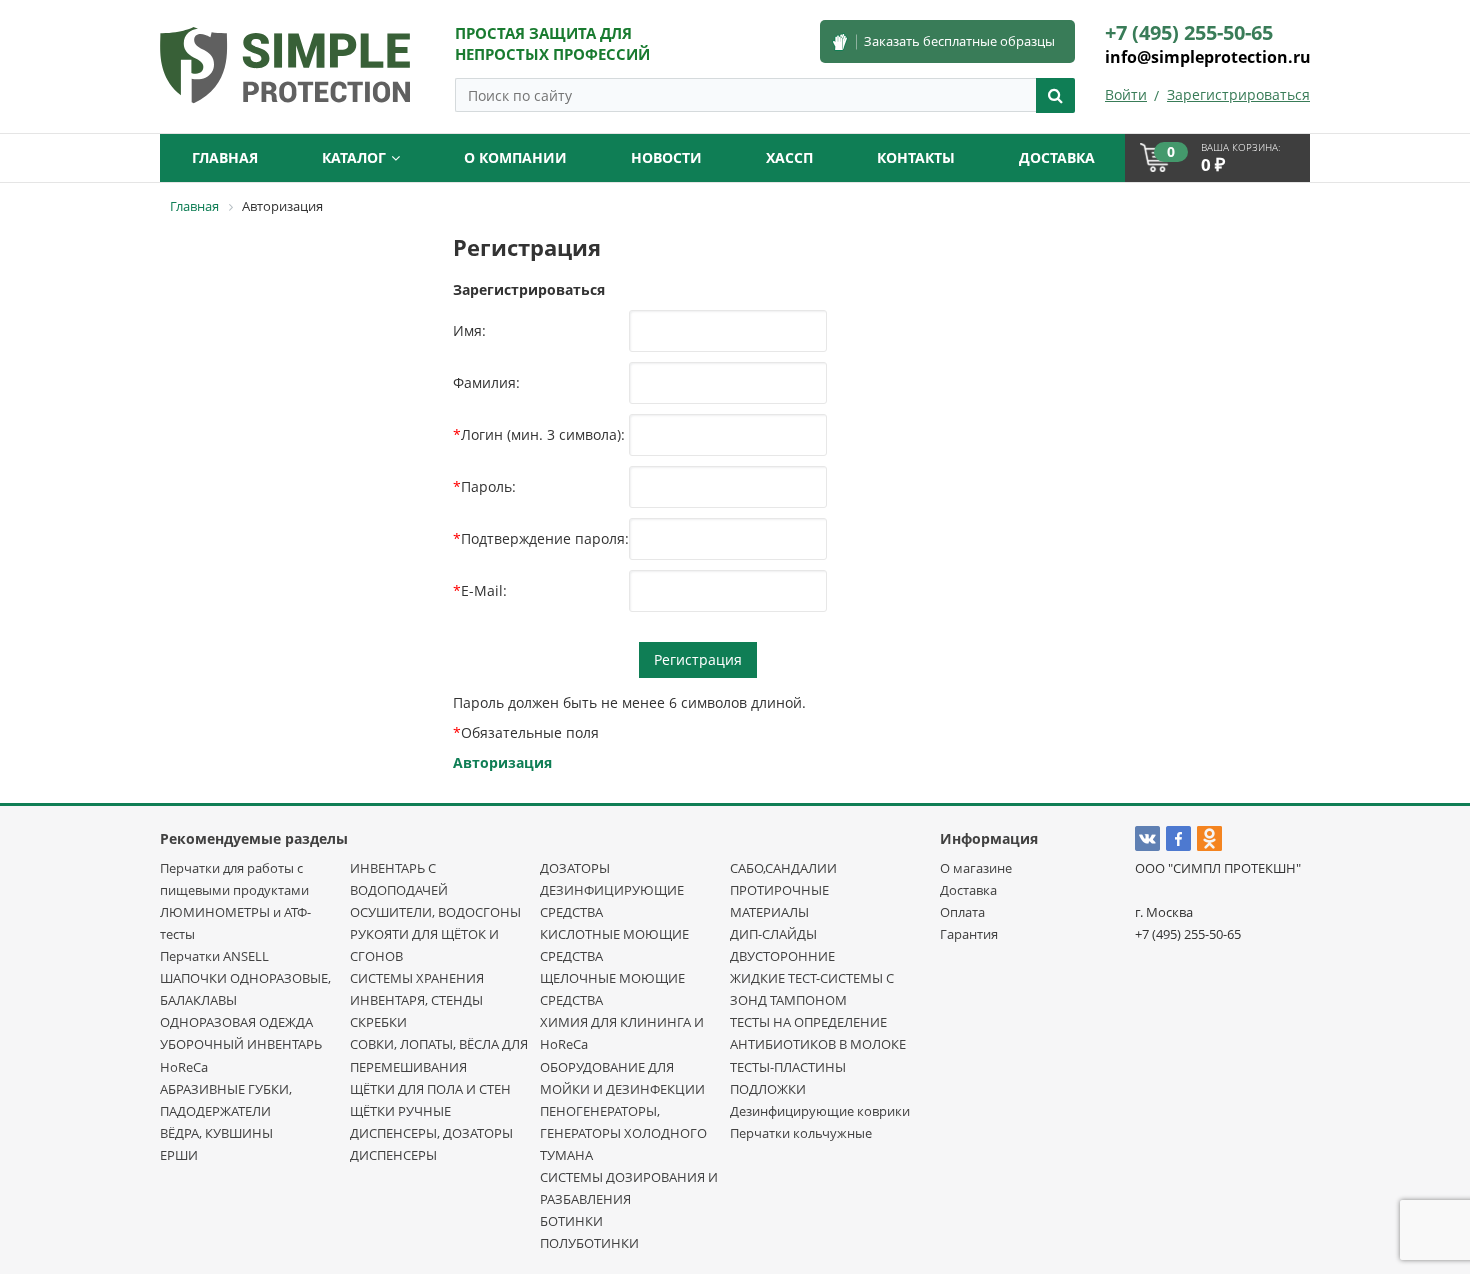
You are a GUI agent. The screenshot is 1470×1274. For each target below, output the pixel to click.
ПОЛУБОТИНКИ (589, 1243)
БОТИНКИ (571, 1221)
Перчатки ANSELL (214, 956)
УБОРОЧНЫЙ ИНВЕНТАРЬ (241, 1044)
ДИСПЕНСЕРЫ (393, 1155)
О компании (515, 157)
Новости (666, 157)
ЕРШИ (179, 1155)
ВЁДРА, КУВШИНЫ (216, 1133)
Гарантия (969, 934)
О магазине (976, 868)
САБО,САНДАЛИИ (783, 868)
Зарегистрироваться (1238, 94)
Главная (225, 157)
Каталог (354, 157)
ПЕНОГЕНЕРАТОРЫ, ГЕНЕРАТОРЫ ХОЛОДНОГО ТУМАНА (623, 1133)
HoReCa (184, 1067)
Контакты (916, 157)
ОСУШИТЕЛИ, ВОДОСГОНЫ (435, 912)
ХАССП (789, 157)
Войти (1126, 94)
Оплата (962, 912)
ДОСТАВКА (1057, 157)
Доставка (968, 890)
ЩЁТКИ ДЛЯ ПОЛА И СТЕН (430, 1089)
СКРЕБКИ (378, 1022)
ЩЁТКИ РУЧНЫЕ (400, 1111)
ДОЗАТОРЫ (575, 868)
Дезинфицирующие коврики (820, 1111)
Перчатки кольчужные (801, 1133)
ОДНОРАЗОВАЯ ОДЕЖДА (236, 1022)
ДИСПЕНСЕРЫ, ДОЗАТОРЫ (431, 1133)
